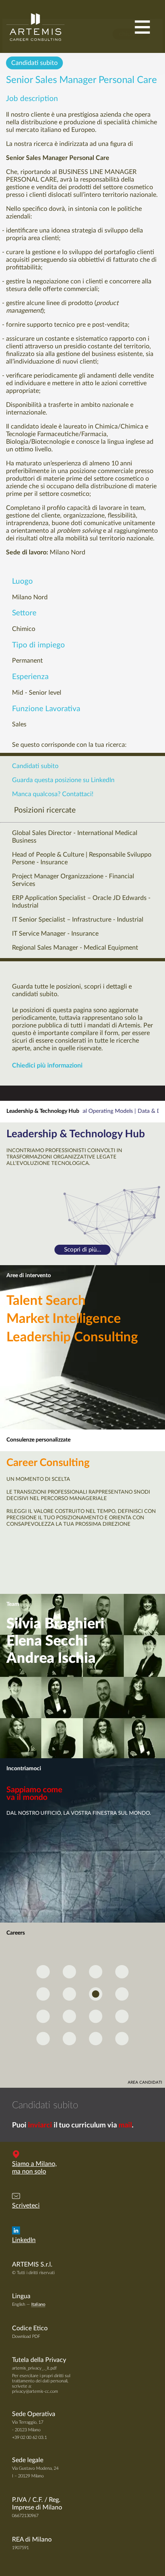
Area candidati (145, 2083)
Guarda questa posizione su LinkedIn (63, 780)
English (19, 2304)
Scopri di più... (83, 1250)
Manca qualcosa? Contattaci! (53, 794)
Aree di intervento (29, 1276)
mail (125, 2125)
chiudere (131, 34)
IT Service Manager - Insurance (55, 934)
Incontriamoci (24, 1769)
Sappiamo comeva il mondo (34, 1794)
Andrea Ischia (51, 1658)
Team (13, 1604)
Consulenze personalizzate (38, 1440)
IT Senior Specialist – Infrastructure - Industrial (78, 920)
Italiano (38, 2304)
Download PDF (26, 2336)
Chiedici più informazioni (47, 1066)
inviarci (40, 2125)
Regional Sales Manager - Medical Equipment (75, 948)
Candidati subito (34, 63)
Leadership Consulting (72, 1337)
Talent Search (46, 1301)
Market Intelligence (64, 1319)
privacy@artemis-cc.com (35, 2391)
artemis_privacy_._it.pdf (34, 2368)
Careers (16, 1933)
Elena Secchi (47, 1641)
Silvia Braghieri (55, 1624)
